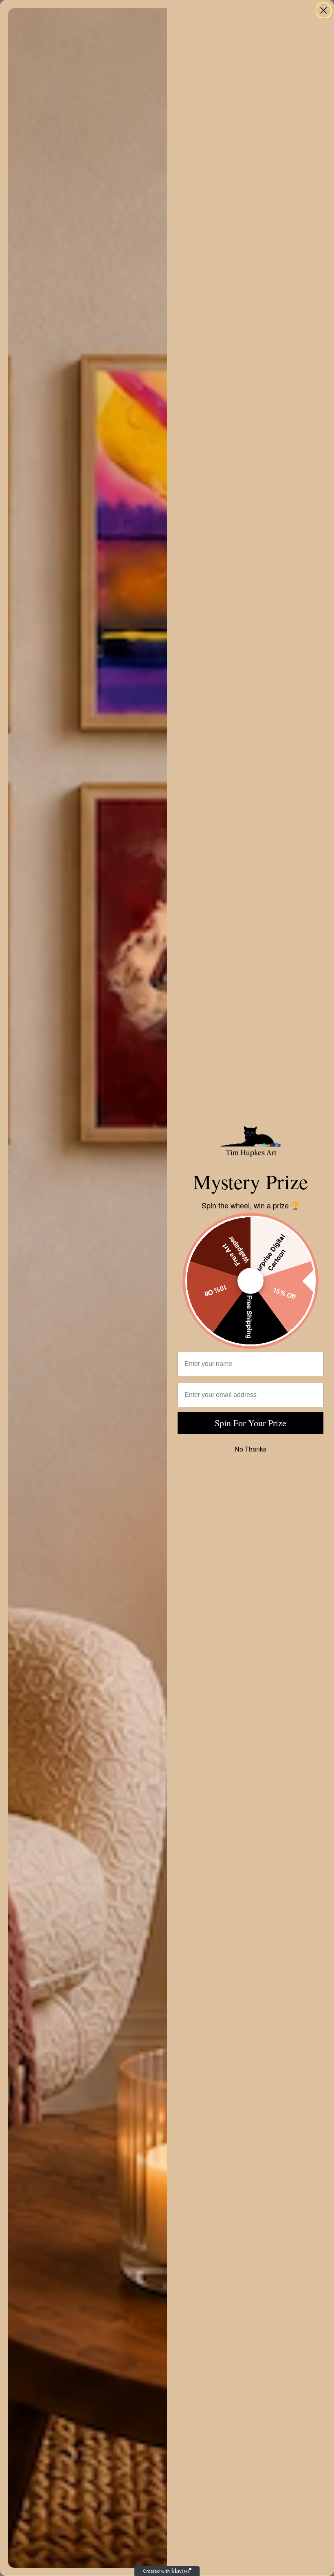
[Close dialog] (324, 10)
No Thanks (250, 1449)
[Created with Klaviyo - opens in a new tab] (167, 2571)
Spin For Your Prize (250, 1423)
